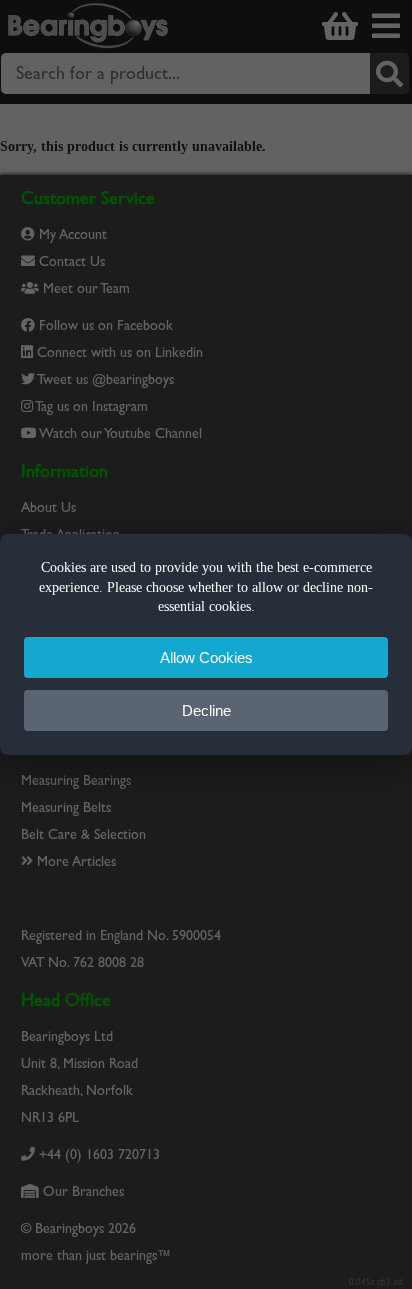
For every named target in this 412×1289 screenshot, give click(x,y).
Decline (206, 710)
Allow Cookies (206, 657)
